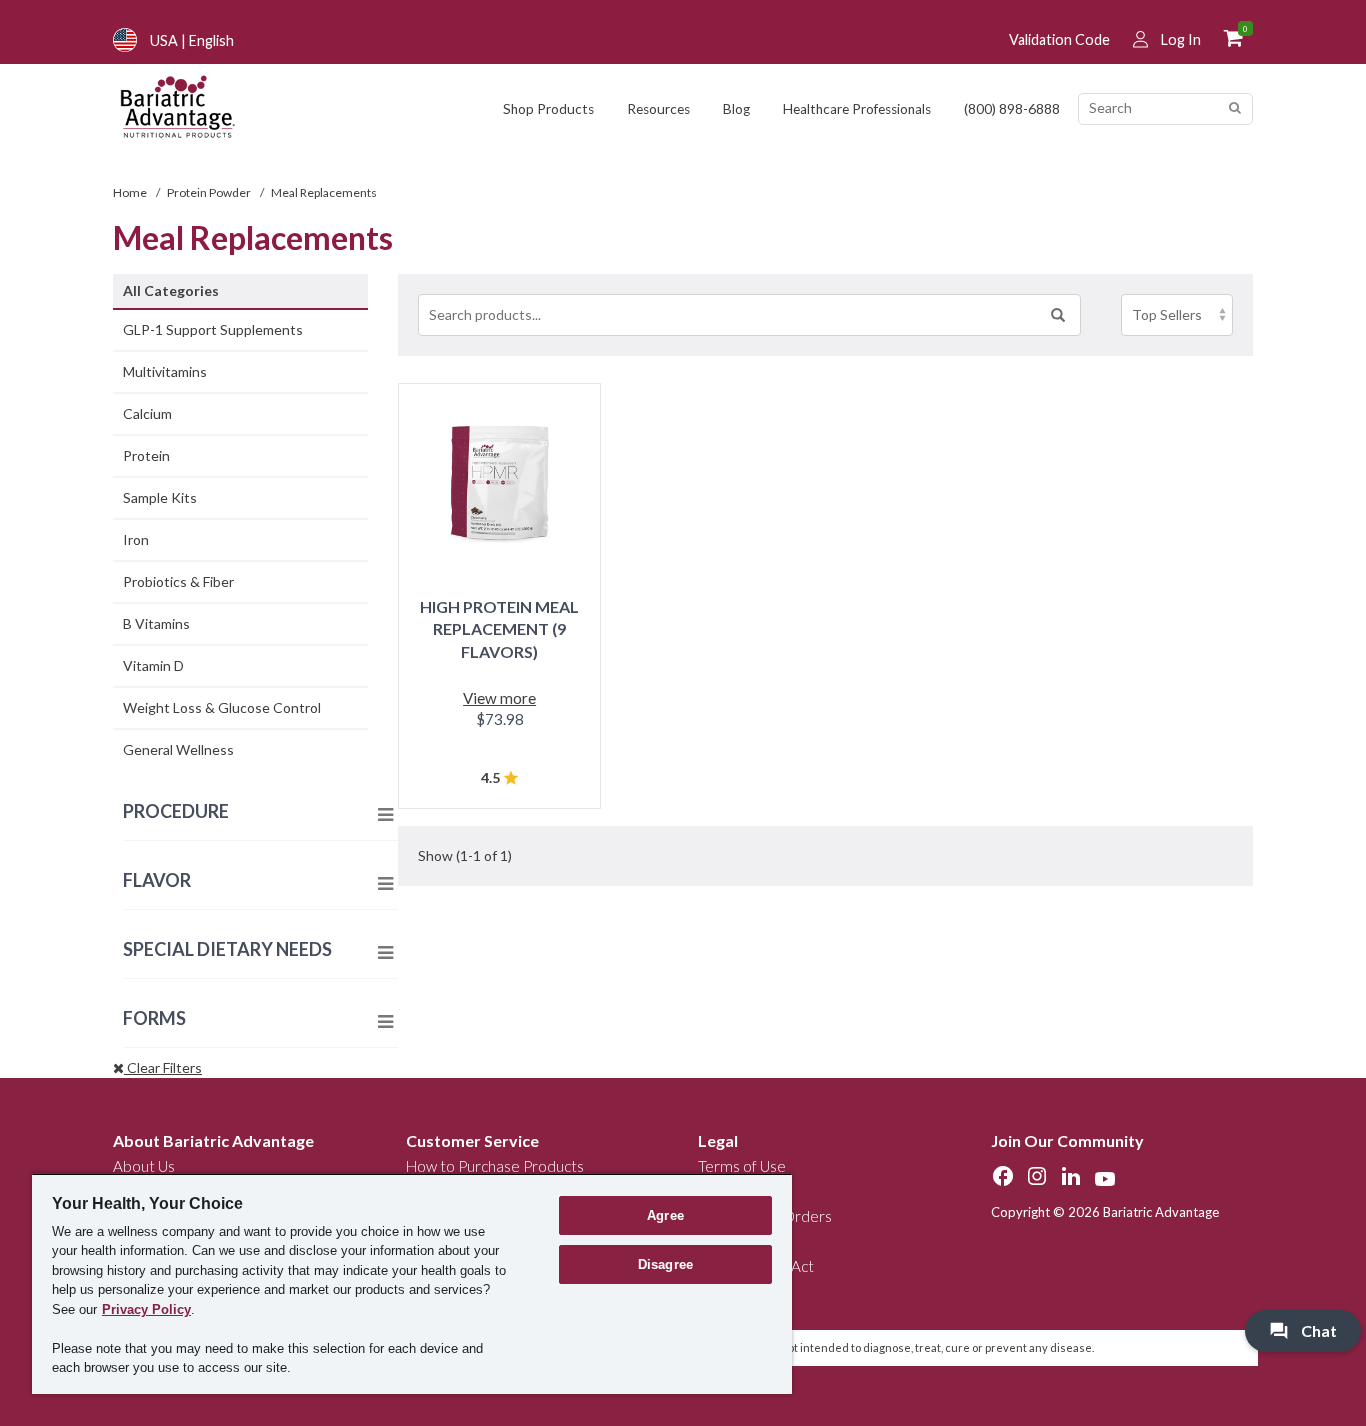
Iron (136, 539)
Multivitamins (165, 371)
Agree (665, 1215)
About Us (144, 1166)
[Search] (1234, 108)
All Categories (171, 290)
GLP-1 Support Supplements (213, 329)
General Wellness (178, 749)
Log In (1181, 39)
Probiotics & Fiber (178, 581)
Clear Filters (163, 1067)
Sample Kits (160, 497)
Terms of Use (742, 1166)
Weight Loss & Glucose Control (222, 707)
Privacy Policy (146, 1309)
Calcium (147, 413)
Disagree (665, 1264)
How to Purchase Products (495, 1166)
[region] (412, 1283)
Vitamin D (153, 665)
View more (499, 698)
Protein (146, 455)
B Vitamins (156, 623)
